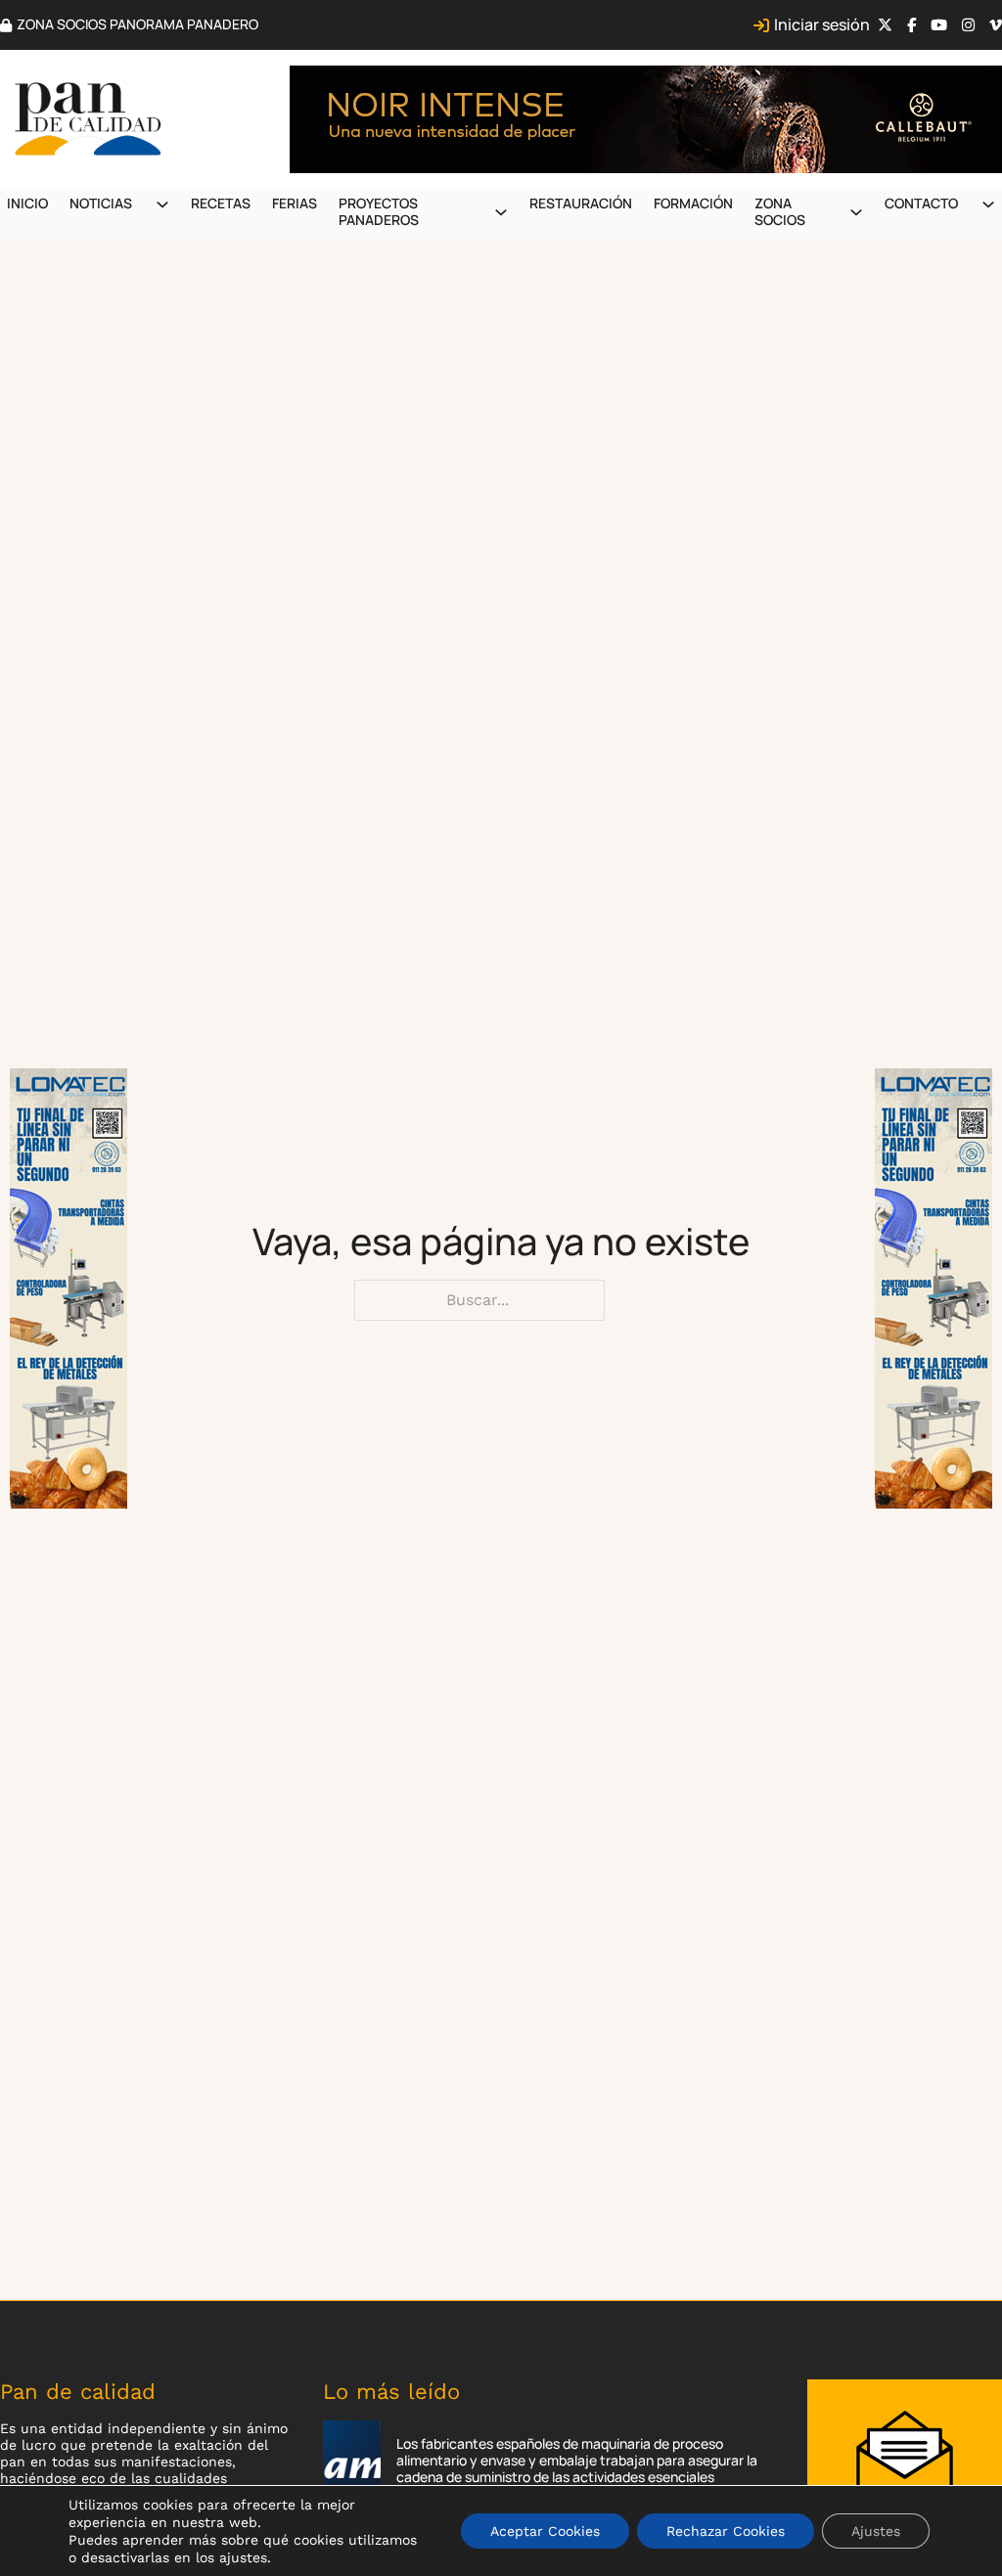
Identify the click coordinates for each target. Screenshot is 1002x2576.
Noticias (101, 203)
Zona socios (780, 211)
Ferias (295, 203)
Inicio (27, 203)
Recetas (221, 203)
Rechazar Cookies (726, 2531)
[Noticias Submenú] (162, 204)
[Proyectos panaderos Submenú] (501, 212)
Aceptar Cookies (545, 2531)
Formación (693, 203)
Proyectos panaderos (379, 211)
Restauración (581, 203)
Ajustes (876, 2531)
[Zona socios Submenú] (856, 212)
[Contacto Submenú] (988, 204)
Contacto (921, 203)
